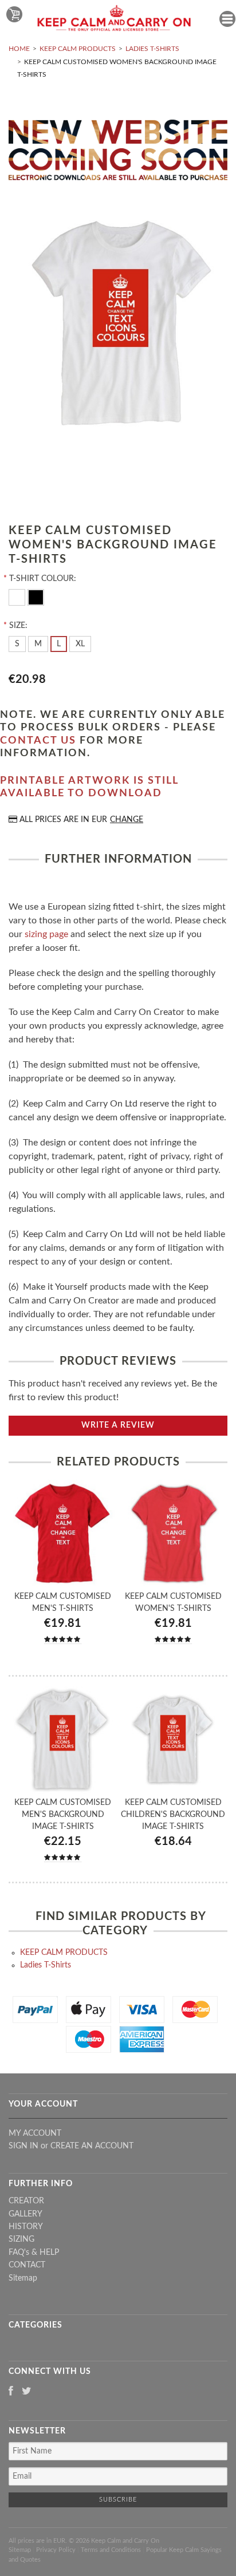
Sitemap (23, 2278)
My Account (35, 2134)
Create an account (92, 2146)
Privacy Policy (56, 2550)
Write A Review (118, 1425)
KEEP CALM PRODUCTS (78, 49)
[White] (18, 596)
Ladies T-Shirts (152, 49)
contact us (38, 741)
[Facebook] (11, 2392)
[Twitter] (27, 2392)
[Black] (36, 596)
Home (19, 49)
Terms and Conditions (111, 2550)
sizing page (46, 934)
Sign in (23, 2146)
